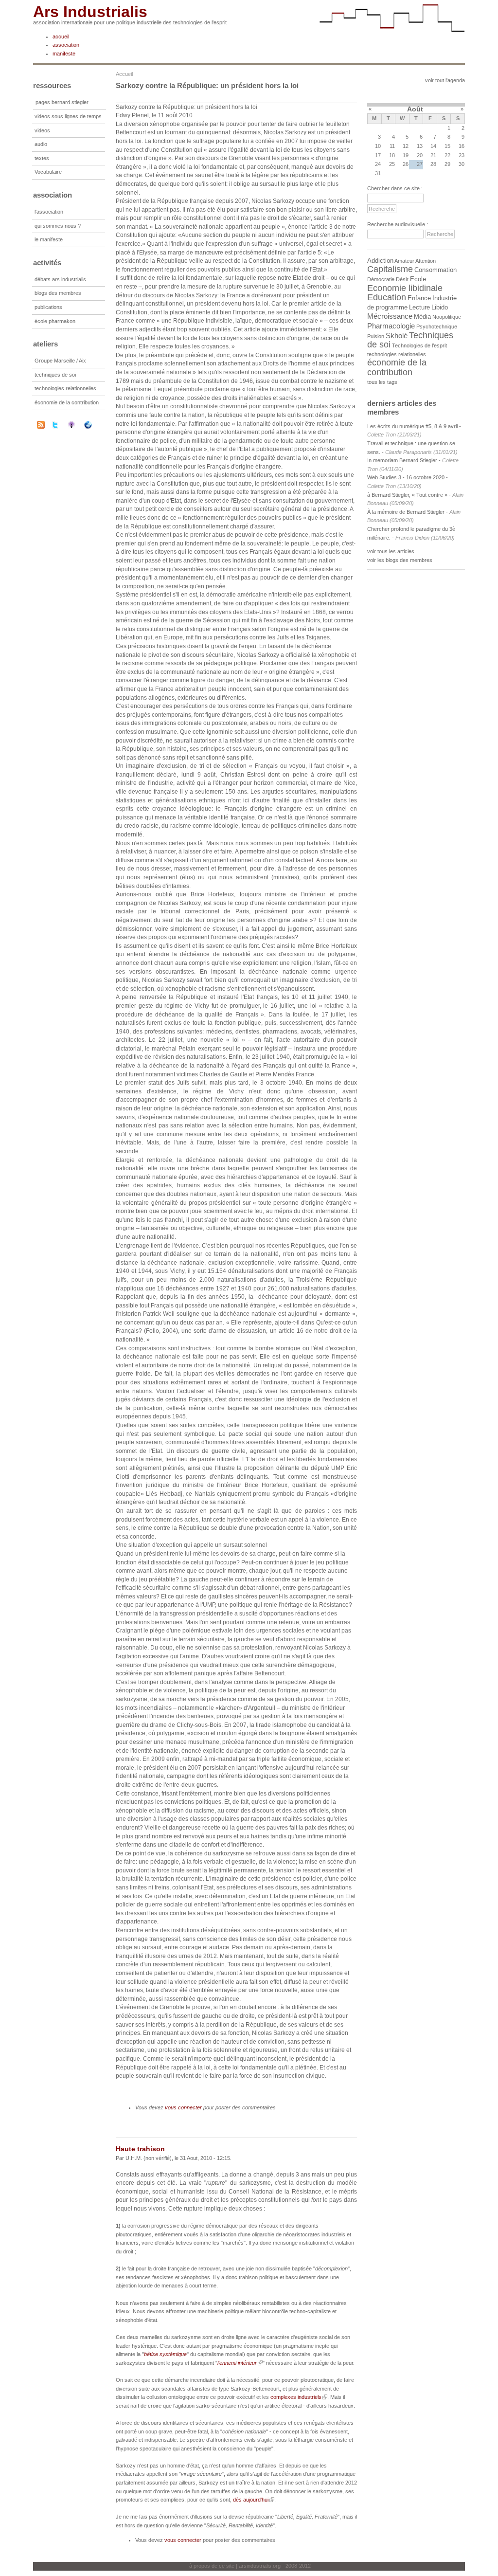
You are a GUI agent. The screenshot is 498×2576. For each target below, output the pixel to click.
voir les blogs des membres (400, 560)
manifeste (64, 54)
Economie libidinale (405, 288)
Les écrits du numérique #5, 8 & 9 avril (412, 426)
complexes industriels (296, 2397)
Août (415, 109)
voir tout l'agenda (445, 80)
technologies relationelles (397, 354)
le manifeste (49, 239)
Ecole (418, 279)
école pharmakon (55, 321)
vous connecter (183, 2107)
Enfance (419, 298)
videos (42, 130)
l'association (49, 212)
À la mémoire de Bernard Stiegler (407, 512)
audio (41, 144)
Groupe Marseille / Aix (60, 361)
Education (387, 297)
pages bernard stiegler (62, 102)
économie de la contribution (67, 402)
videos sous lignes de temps (68, 116)
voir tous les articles (391, 551)
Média (422, 317)
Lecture (419, 307)
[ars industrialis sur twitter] (61, 425)
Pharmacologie (391, 326)
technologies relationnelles (65, 388)
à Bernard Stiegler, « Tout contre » (407, 495)
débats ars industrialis (60, 279)
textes (42, 158)
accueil (61, 36)
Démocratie (381, 279)
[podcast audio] (78, 425)
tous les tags (382, 382)
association (66, 45)
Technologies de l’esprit (419, 345)
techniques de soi (55, 375)
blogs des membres (58, 293)
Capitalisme (390, 269)
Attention (426, 261)
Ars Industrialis (90, 12)
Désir (402, 279)
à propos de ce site (212, 2566)
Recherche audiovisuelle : (398, 224)
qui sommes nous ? (58, 226)
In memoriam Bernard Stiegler (402, 460)
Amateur (404, 261)
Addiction (380, 261)
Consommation (436, 270)
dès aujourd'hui (251, 2500)
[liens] (94, 425)
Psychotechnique (437, 327)
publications (48, 307)
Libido (440, 307)
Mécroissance (390, 316)
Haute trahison (140, 2149)
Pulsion (376, 336)
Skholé (397, 336)
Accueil (124, 74)
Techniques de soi (410, 340)
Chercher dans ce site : (395, 188)
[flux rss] (41, 427)
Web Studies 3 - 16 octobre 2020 (406, 477)
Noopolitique (447, 317)
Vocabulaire (48, 172)
